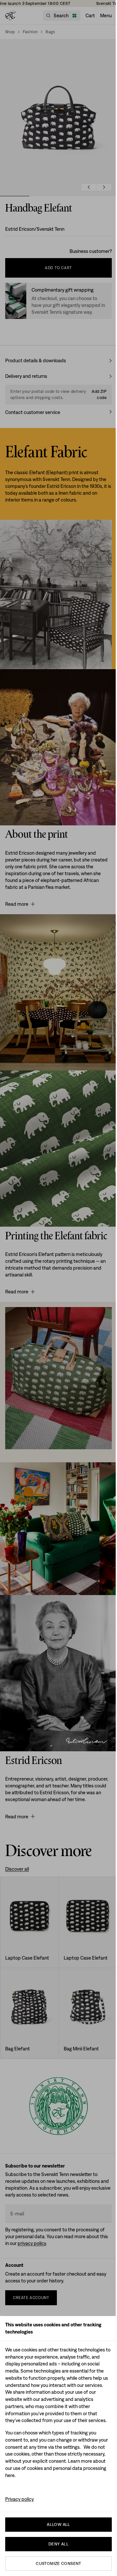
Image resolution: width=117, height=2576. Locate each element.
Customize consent (58, 2563)
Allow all (58, 2524)
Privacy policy (19, 2499)
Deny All (58, 2544)
